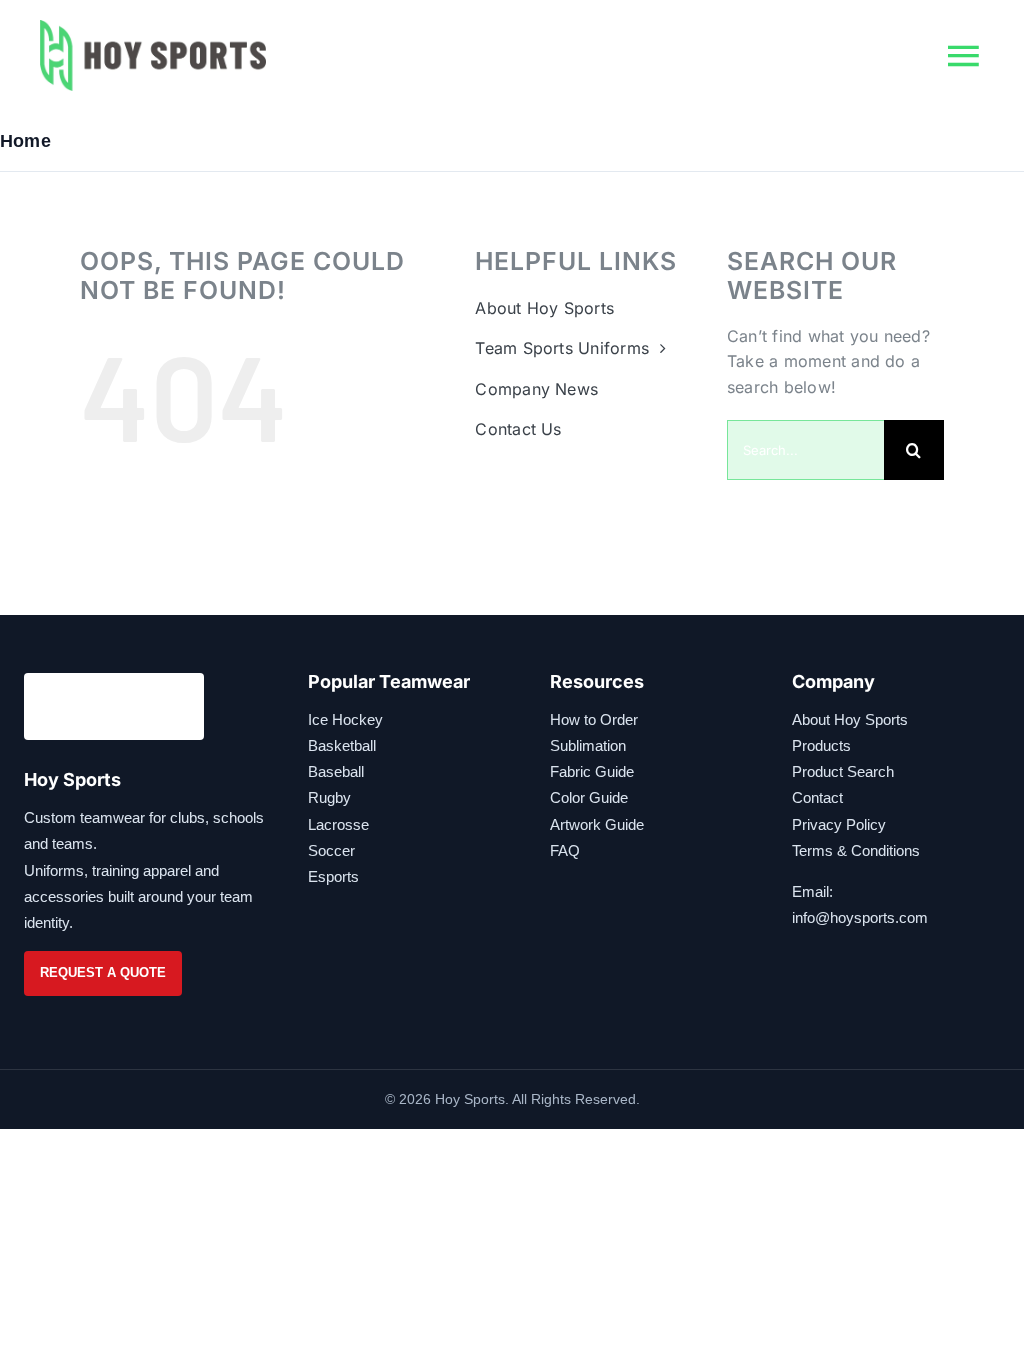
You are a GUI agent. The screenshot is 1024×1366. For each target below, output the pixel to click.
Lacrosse (338, 824)
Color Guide (589, 797)
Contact (817, 797)
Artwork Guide (597, 824)
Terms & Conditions (856, 850)
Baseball (336, 771)
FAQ (565, 850)
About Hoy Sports (850, 719)
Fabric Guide (592, 771)
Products (821, 745)
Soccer (331, 850)
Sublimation (588, 745)
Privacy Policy (839, 824)
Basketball (342, 745)
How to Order (594, 719)
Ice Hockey (345, 719)
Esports (333, 876)
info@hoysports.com (860, 917)
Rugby (329, 797)
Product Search (843, 771)
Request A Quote (103, 972)
